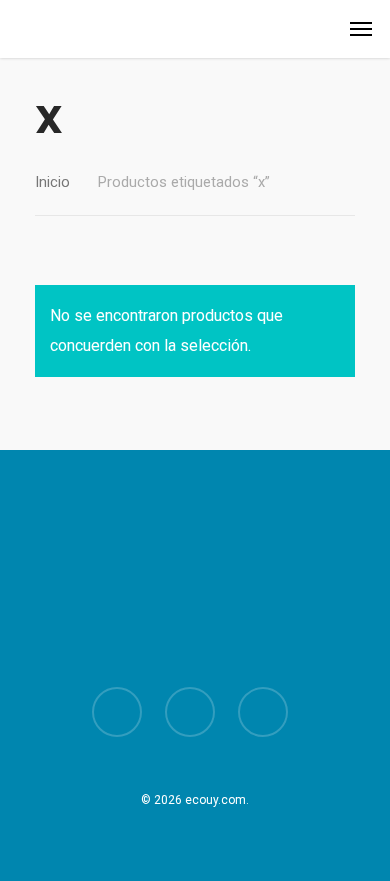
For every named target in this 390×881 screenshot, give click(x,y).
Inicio (52, 182)
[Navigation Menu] (361, 29)
